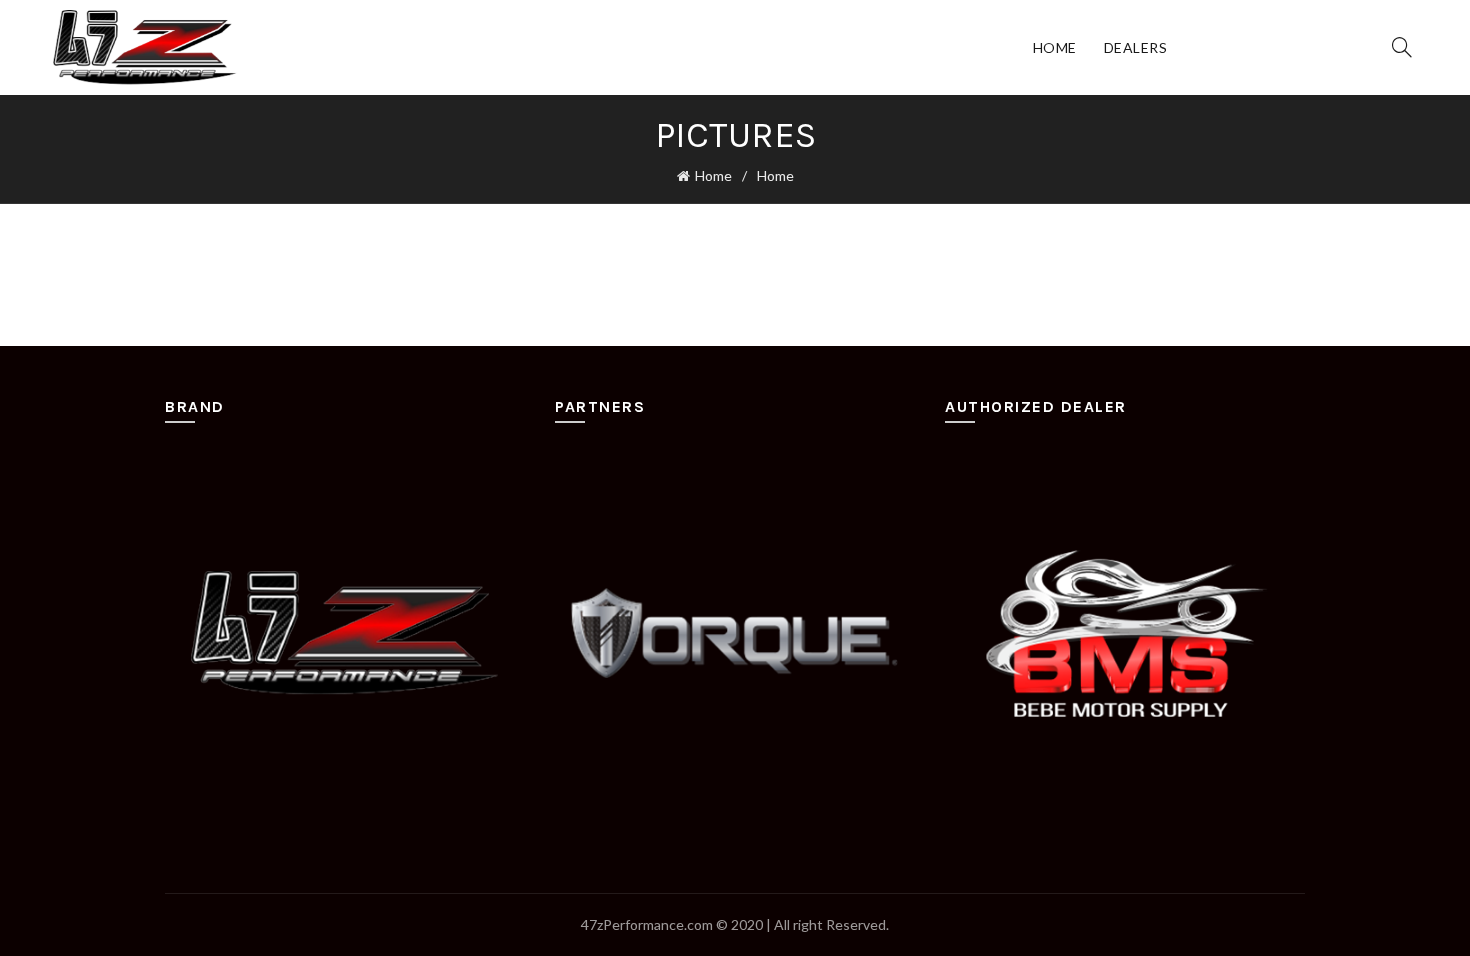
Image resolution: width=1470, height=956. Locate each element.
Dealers (1136, 47)
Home (1055, 47)
